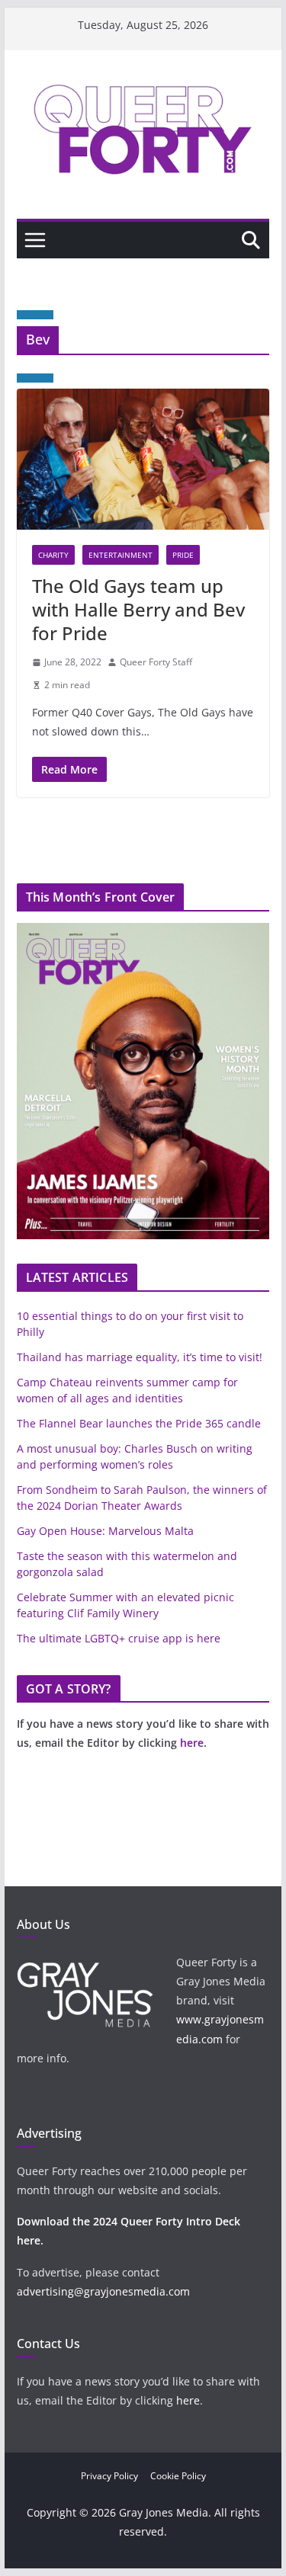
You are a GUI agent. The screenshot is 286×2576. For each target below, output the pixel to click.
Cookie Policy (178, 2476)
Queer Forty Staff (156, 662)
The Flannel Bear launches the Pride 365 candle (139, 1423)
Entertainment (121, 555)
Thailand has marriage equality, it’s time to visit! (140, 1357)
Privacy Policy (109, 2476)
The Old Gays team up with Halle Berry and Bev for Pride (138, 609)
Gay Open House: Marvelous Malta (105, 1531)
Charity (53, 555)
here (192, 1743)
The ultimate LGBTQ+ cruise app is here (119, 1638)
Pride (183, 555)
